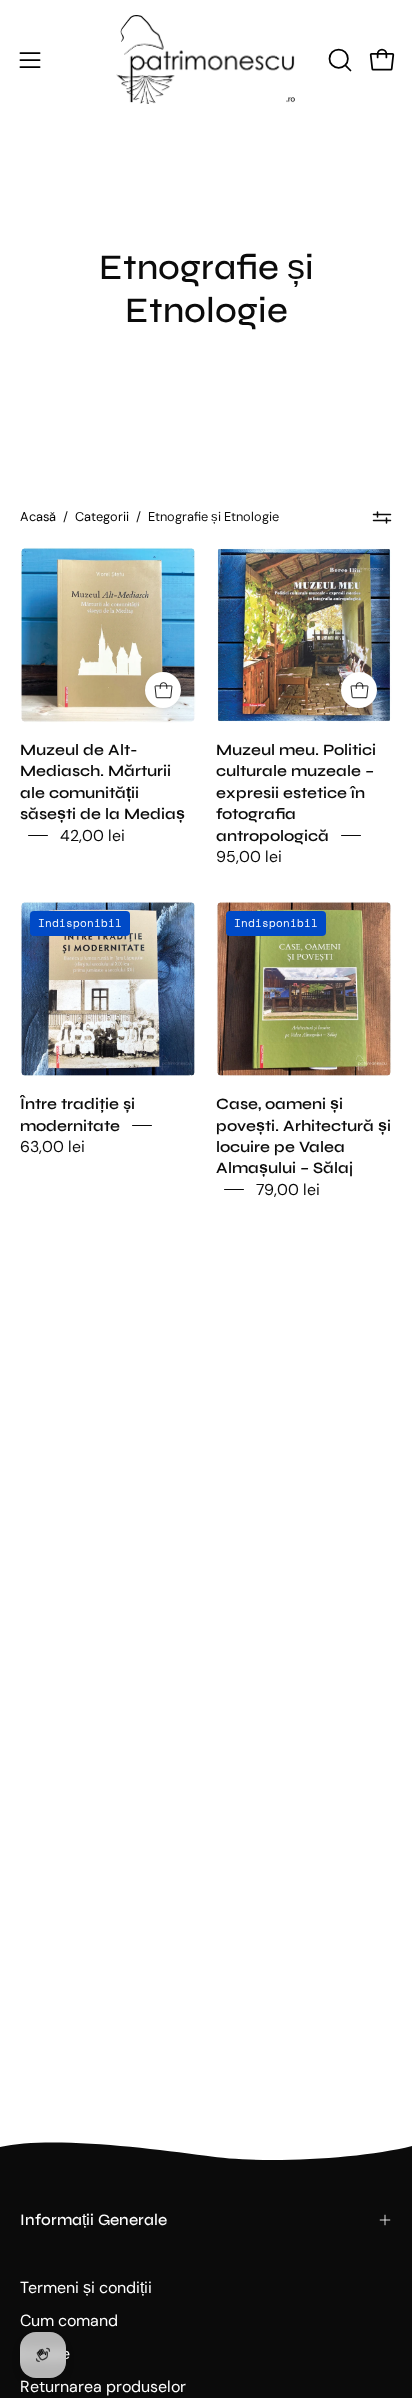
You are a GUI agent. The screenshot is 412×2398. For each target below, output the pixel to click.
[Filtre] (382, 517)
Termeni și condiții (86, 2287)
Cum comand (69, 2320)
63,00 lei (52, 1146)
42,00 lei (92, 834)
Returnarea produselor (103, 2386)
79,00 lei (288, 1188)
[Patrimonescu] (206, 59)
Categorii (102, 516)
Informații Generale (93, 2219)
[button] (338, 60)
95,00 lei (249, 856)
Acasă (38, 516)
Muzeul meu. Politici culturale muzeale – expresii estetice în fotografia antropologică (296, 792)
